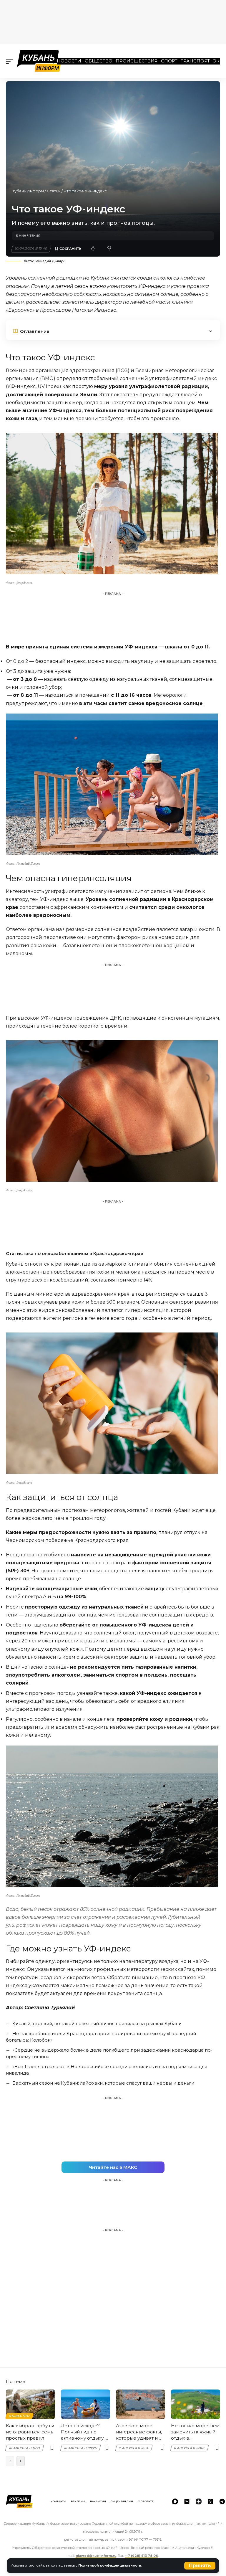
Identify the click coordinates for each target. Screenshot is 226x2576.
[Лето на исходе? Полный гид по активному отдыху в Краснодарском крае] (85, 2404)
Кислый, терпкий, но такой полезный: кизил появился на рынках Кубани (97, 2023)
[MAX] (175, 2501)
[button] (200, 2566)
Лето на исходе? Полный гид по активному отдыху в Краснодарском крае (84, 2432)
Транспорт (195, 61)
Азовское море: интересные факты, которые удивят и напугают (139, 2432)
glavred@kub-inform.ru (96, 2556)
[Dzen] (199, 2501)
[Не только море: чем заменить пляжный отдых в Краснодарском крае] (196, 2404)
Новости (69, 61)
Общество (99, 61)
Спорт (169, 61)
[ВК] (187, 2501)
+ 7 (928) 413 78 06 (142, 2556)
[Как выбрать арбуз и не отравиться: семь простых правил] (30, 2404)
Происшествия (137, 61)
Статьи (54, 191)
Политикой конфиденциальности (110, 2565)
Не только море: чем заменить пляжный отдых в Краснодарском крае (195, 2432)
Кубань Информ (28, 191)
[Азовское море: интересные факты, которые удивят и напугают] (141, 2404)
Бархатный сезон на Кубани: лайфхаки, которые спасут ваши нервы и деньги (103, 2083)
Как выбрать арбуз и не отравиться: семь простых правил (30, 2432)
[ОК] (210, 2501)
